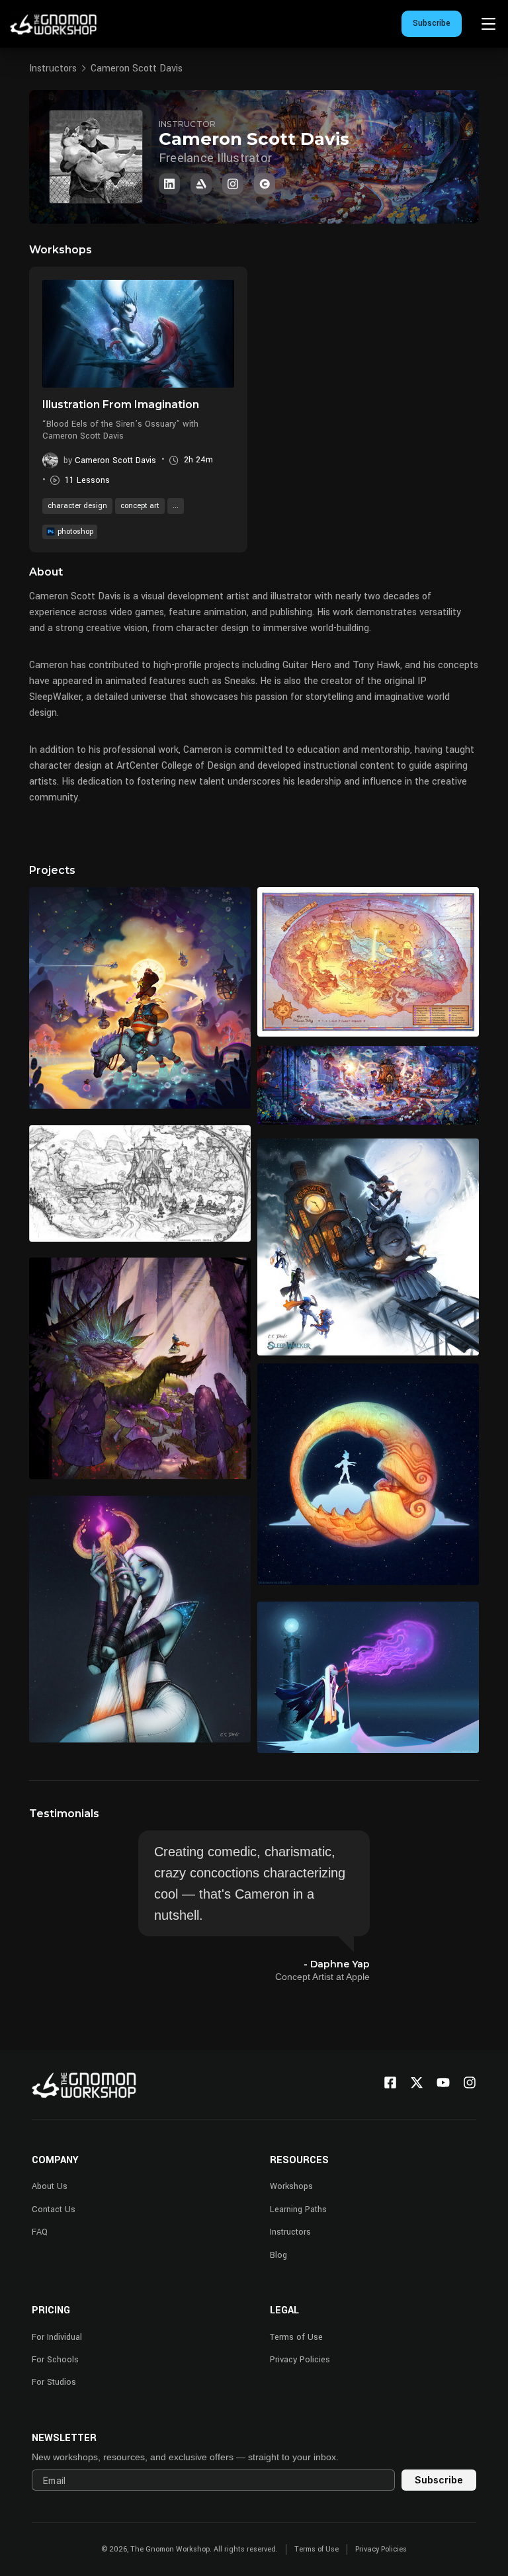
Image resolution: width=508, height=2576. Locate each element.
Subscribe (432, 23)
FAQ (40, 2232)
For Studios (54, 2382)
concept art (140, 506)
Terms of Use (296, 2337)
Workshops (291, 2186)
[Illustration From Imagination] (138, 334)
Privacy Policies (300, 2360)
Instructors (53, 68)
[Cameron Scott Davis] (169, 184)
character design (77, 506)
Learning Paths (298, 2210)
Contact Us (54, 2210)
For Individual (57, 2337)
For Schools (55, 2360)
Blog (278, 2255)
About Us (50, 2186)
